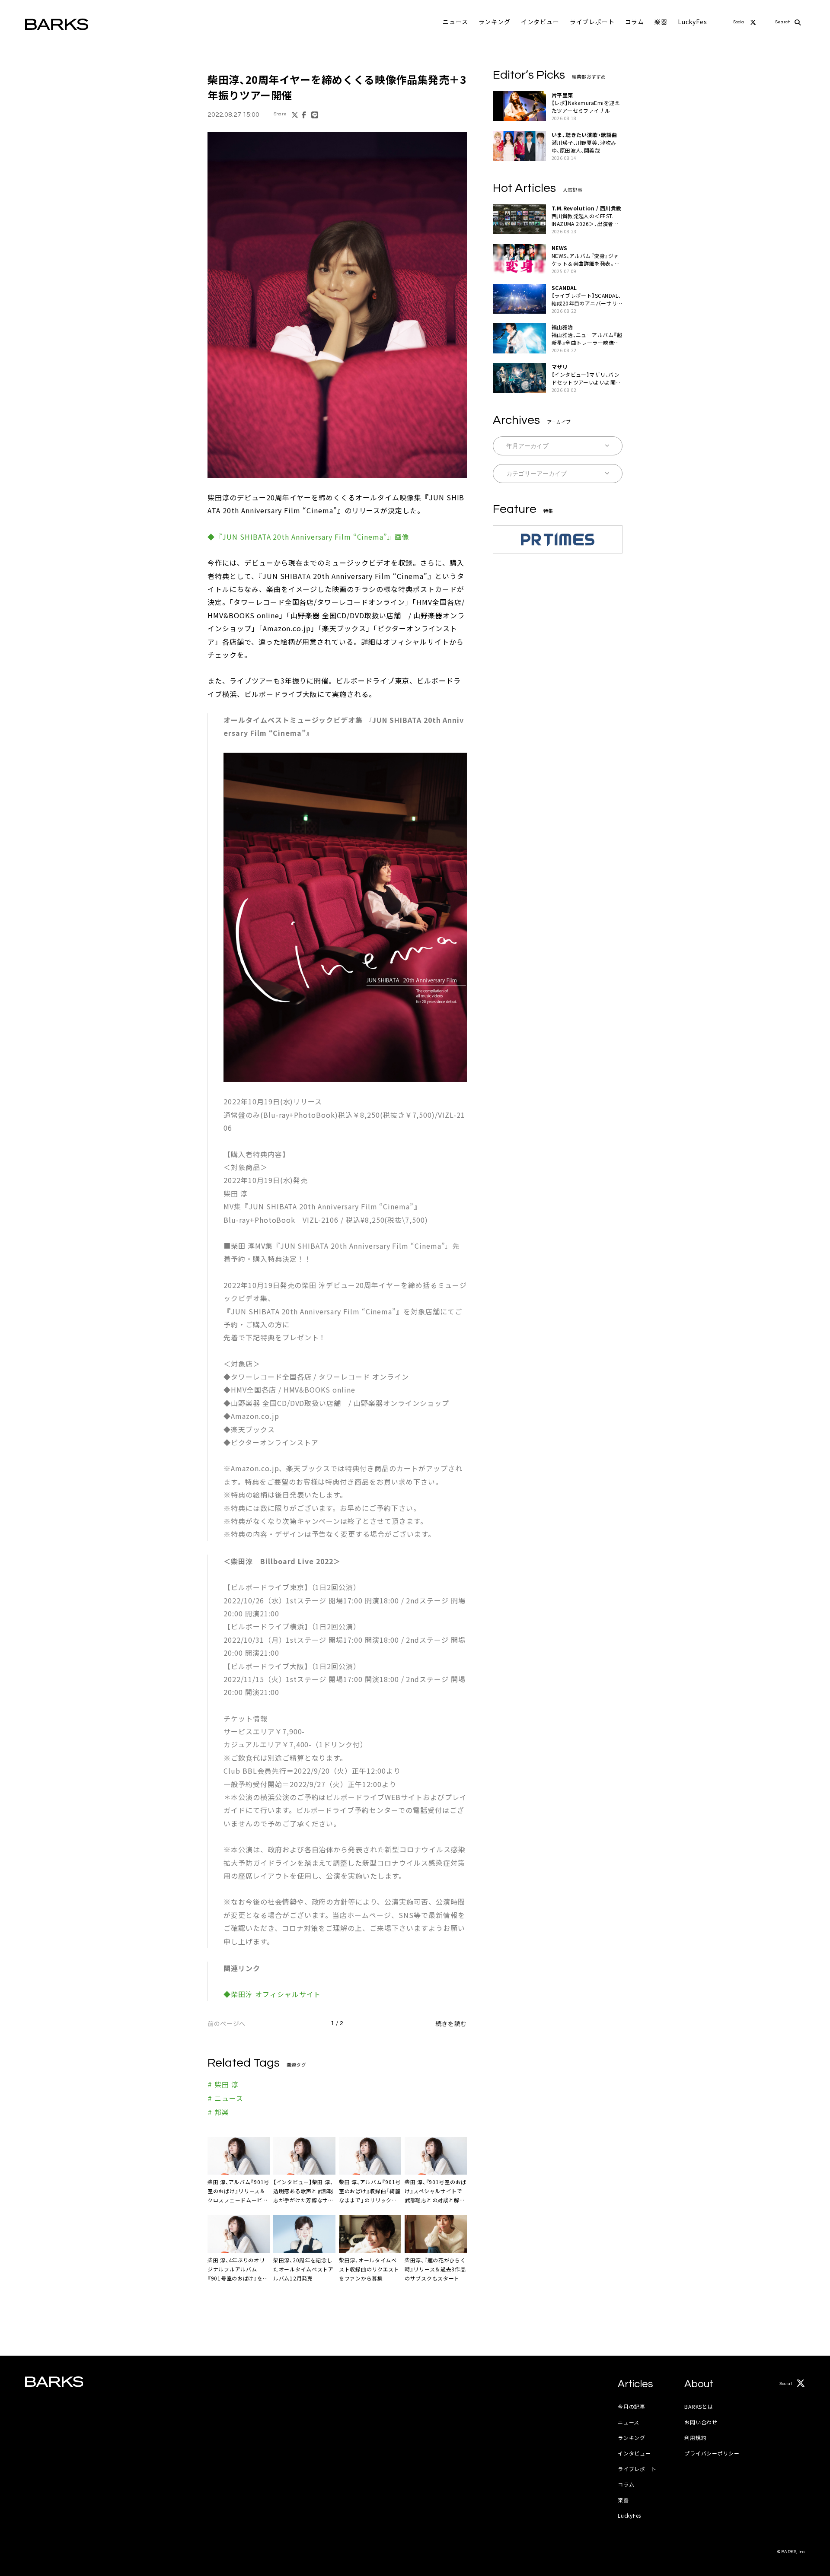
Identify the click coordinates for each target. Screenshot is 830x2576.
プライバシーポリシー (712, 2453)
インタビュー (540, 22)
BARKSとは (699, 2406)
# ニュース (225, 2098)
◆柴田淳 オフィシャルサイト (272, 1994)
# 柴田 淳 (223, 2084)
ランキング (495, 22)
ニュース (455, 22)
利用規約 (695, 2438)
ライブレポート (592, 22)
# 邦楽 (218, 2112)
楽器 (661, 22)
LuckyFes (693, 22)
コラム (635, 22)
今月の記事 (632, 2406)
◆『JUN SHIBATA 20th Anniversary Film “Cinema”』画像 (308, 537)
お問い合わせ (701, 2422)
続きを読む (451, 2023)
